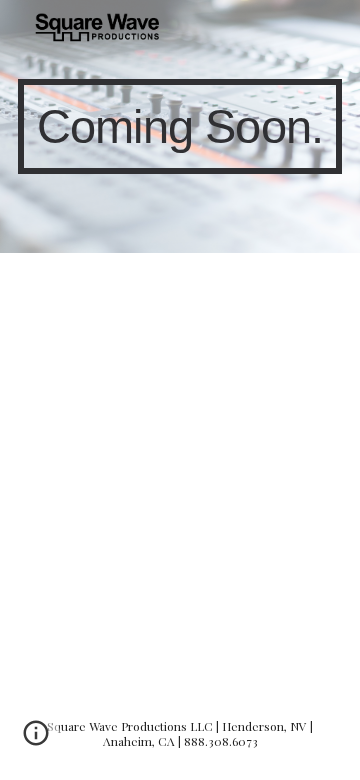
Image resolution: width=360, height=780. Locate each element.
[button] (36, 740)
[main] (180, 126)
